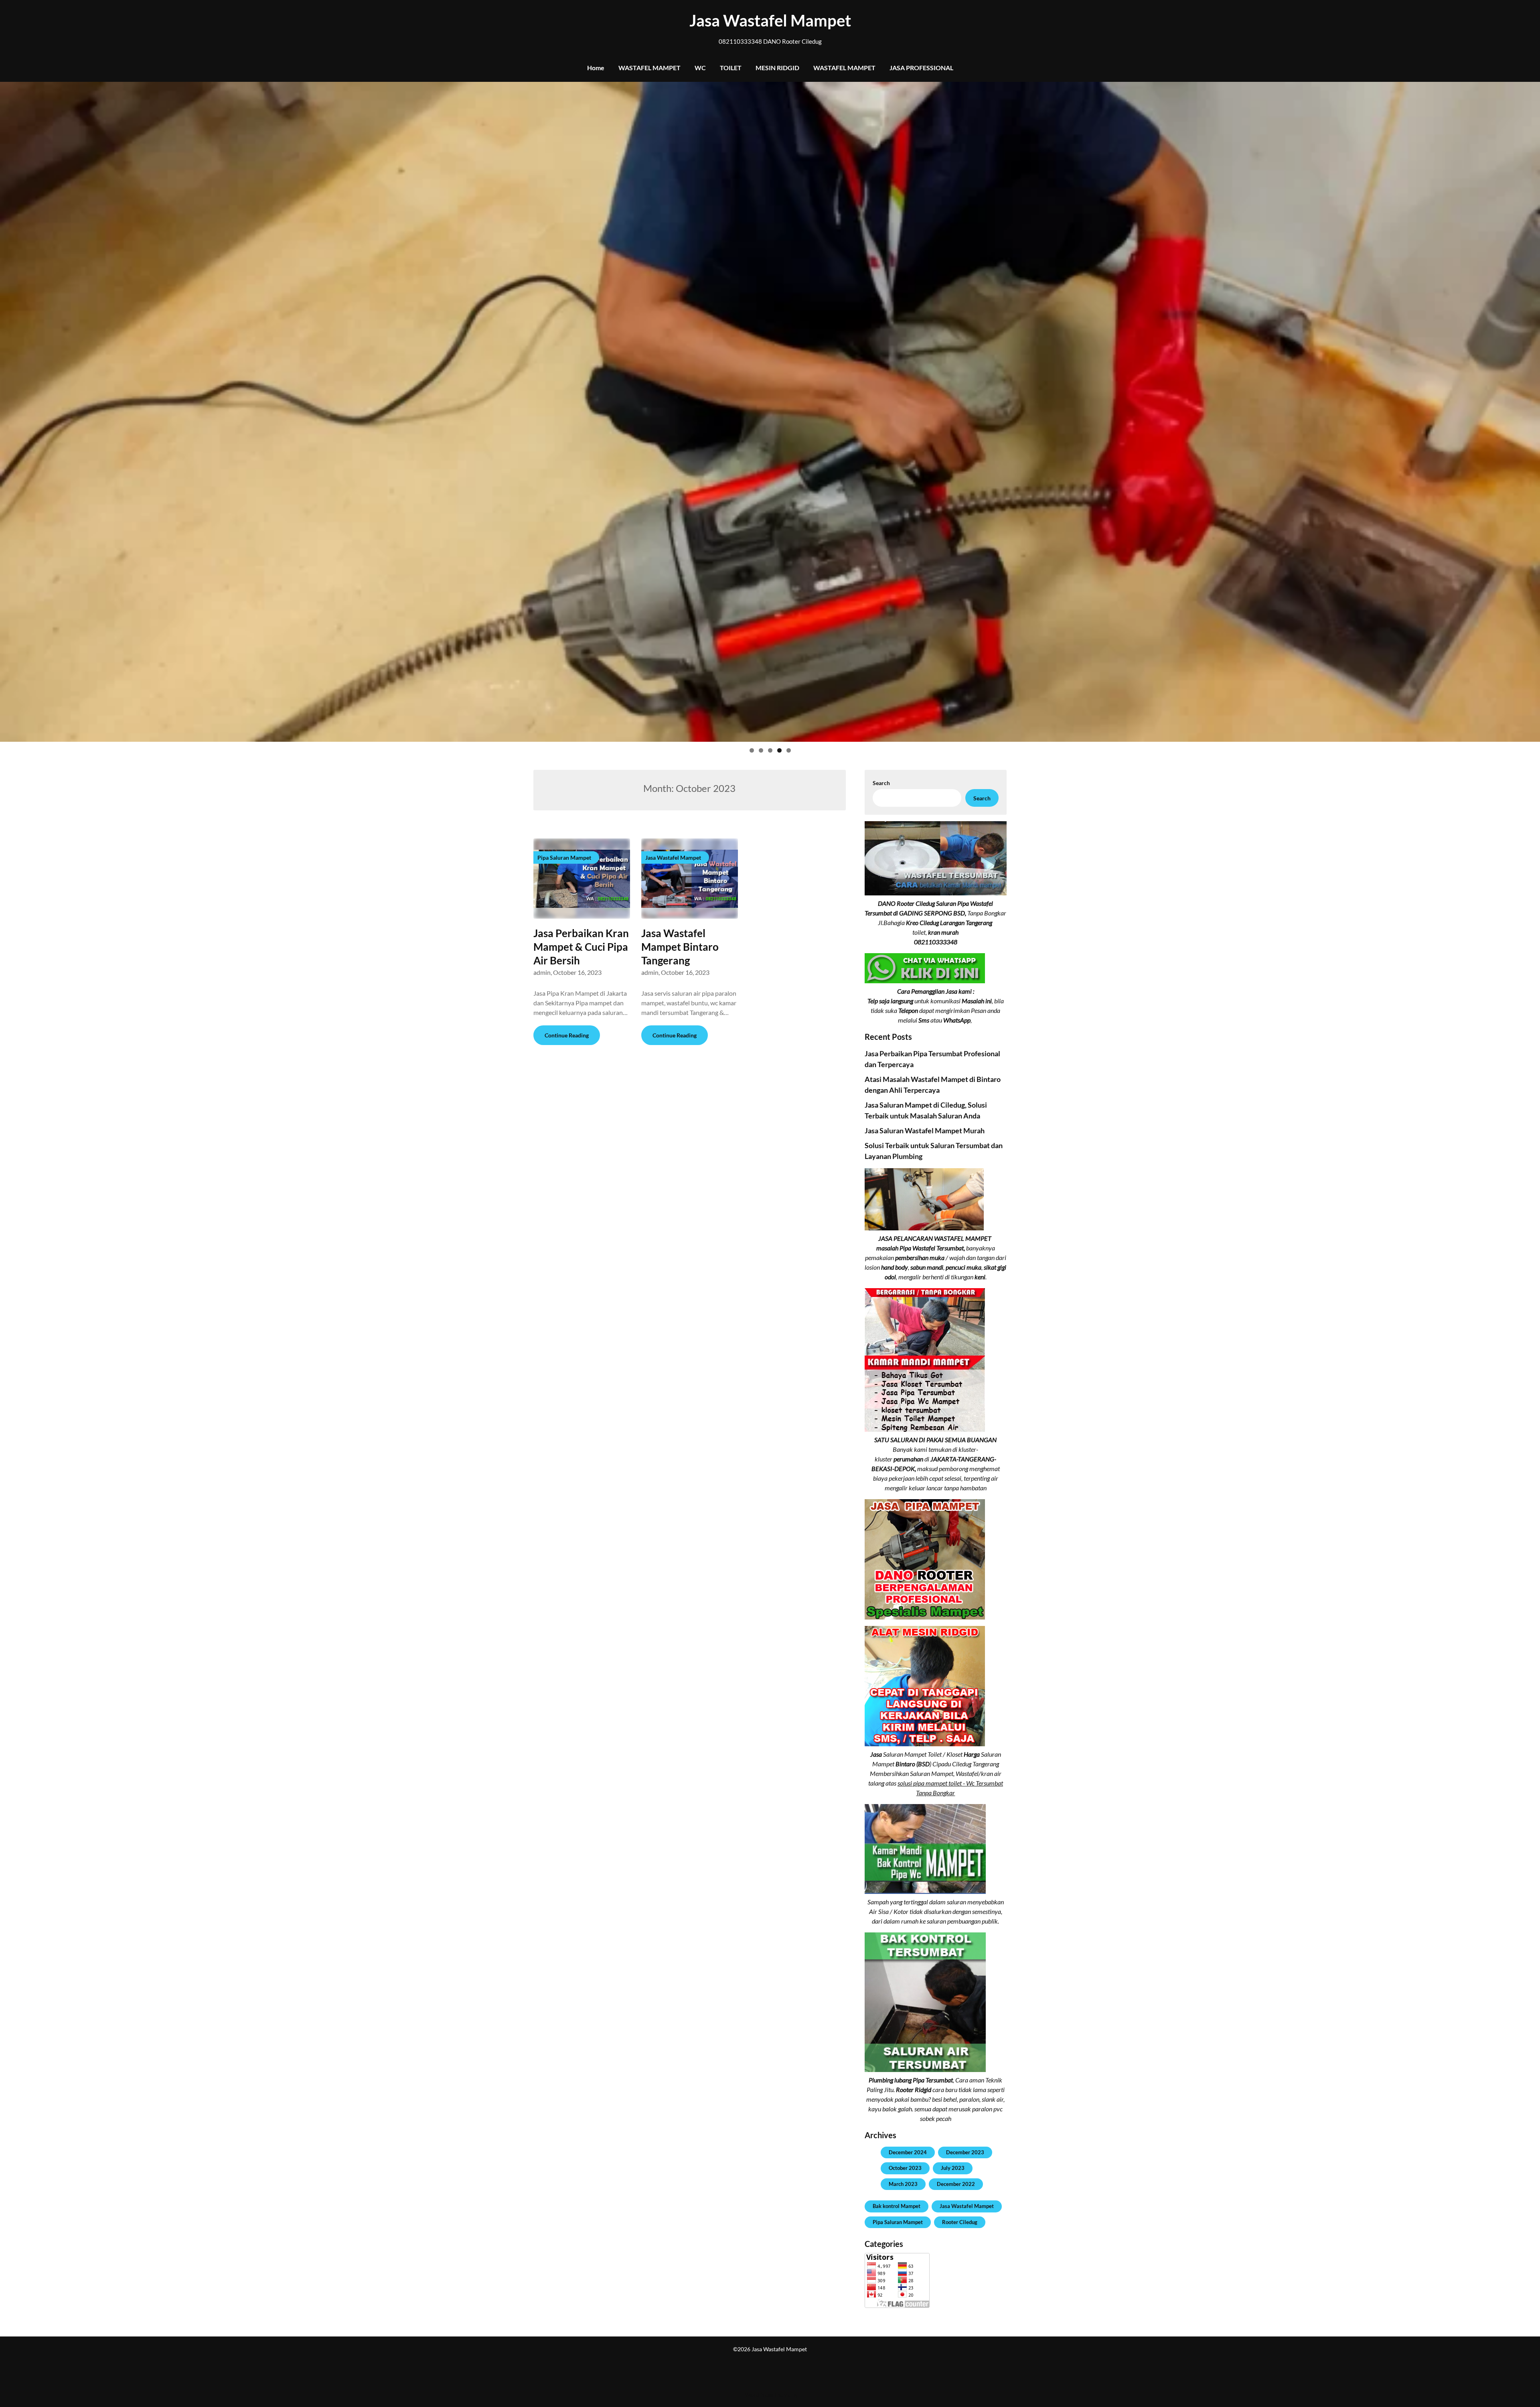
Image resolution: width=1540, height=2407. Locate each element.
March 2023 (903, 2184)
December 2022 (956, 2184)
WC (700, 68)
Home (596, 68)
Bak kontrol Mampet (897, 2206)
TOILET (731, 68)
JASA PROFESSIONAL (921, 68)
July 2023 (953, 2168)
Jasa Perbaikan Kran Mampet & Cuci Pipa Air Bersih (581, 947)
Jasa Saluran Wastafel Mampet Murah (925, 1130)
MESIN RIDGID (777, 68)
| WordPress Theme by (770, 2395)
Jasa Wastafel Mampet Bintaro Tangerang (680, 947)
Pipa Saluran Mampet (898, 2222)
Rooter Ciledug (960, 2222)
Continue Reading (567, 1035)
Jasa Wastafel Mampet (770, 20)
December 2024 (908, 2152)
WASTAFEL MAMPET (649, 68)
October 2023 (905, 2168)
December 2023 (965, 2152)
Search (881, 783)
